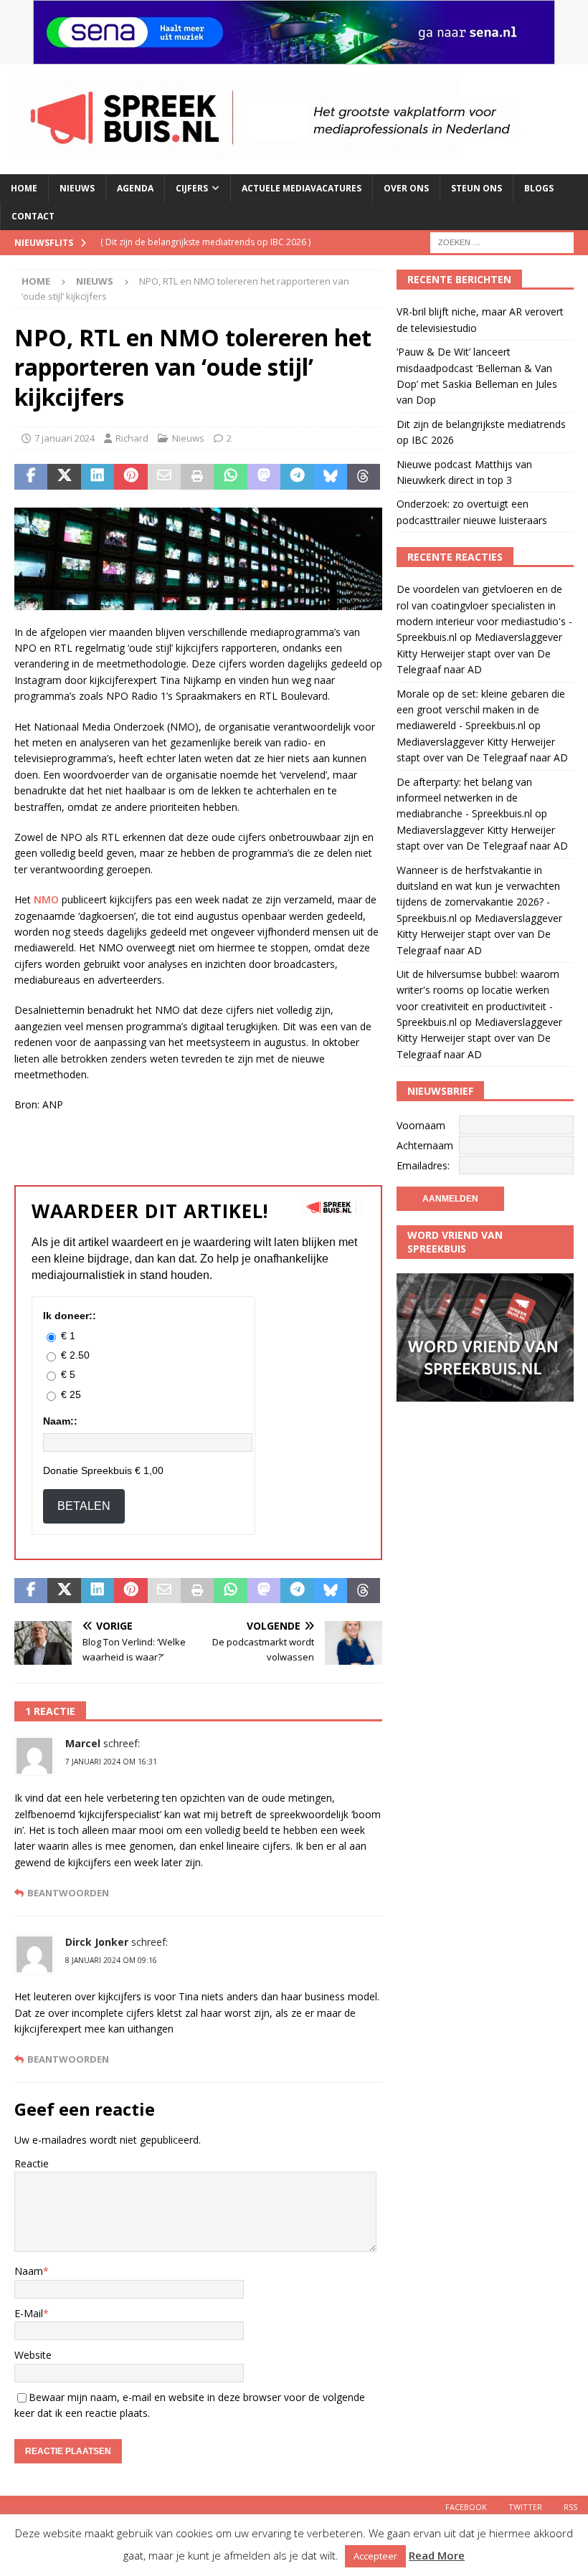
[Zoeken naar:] (502, 242)
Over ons (406, 188)
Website (33, 2355)
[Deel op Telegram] (297, 477)
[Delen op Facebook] (31, 477)
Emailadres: (423, 1165)
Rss (570, 2507)
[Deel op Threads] (364, 477)
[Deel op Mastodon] (264, 477)
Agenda (135, 188)
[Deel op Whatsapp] (230, 477)
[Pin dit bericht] (131, 477)
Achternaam (425, 1145)
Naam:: (60, 1421)
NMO (48, 899)
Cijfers (192, 188)
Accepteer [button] (375, 2556)
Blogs (539, 188)
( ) (205, 242)
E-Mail (29, 2313)
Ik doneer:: (70, 1316)
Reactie (32, 2163)
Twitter (525, 2507)
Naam (29, 2271)
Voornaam (421, 1125)
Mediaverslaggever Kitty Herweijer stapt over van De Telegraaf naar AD (479, 653)
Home (24, 188)
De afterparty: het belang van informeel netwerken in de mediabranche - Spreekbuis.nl (464, 798)
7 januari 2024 (65, 438)
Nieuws (77, 188)
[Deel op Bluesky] (331, 477)
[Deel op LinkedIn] (98, 477)
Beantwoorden (68, 1893)
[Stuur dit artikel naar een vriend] (164, 477)
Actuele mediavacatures (302, 188)
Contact (33, 216)
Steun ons (476, 188)
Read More (437, 2555)
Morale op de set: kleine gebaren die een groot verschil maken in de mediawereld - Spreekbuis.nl (481, 710)
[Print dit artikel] (197, 477)
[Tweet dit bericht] (64, 477)
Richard (132, 438)
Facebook (466, 2507)
